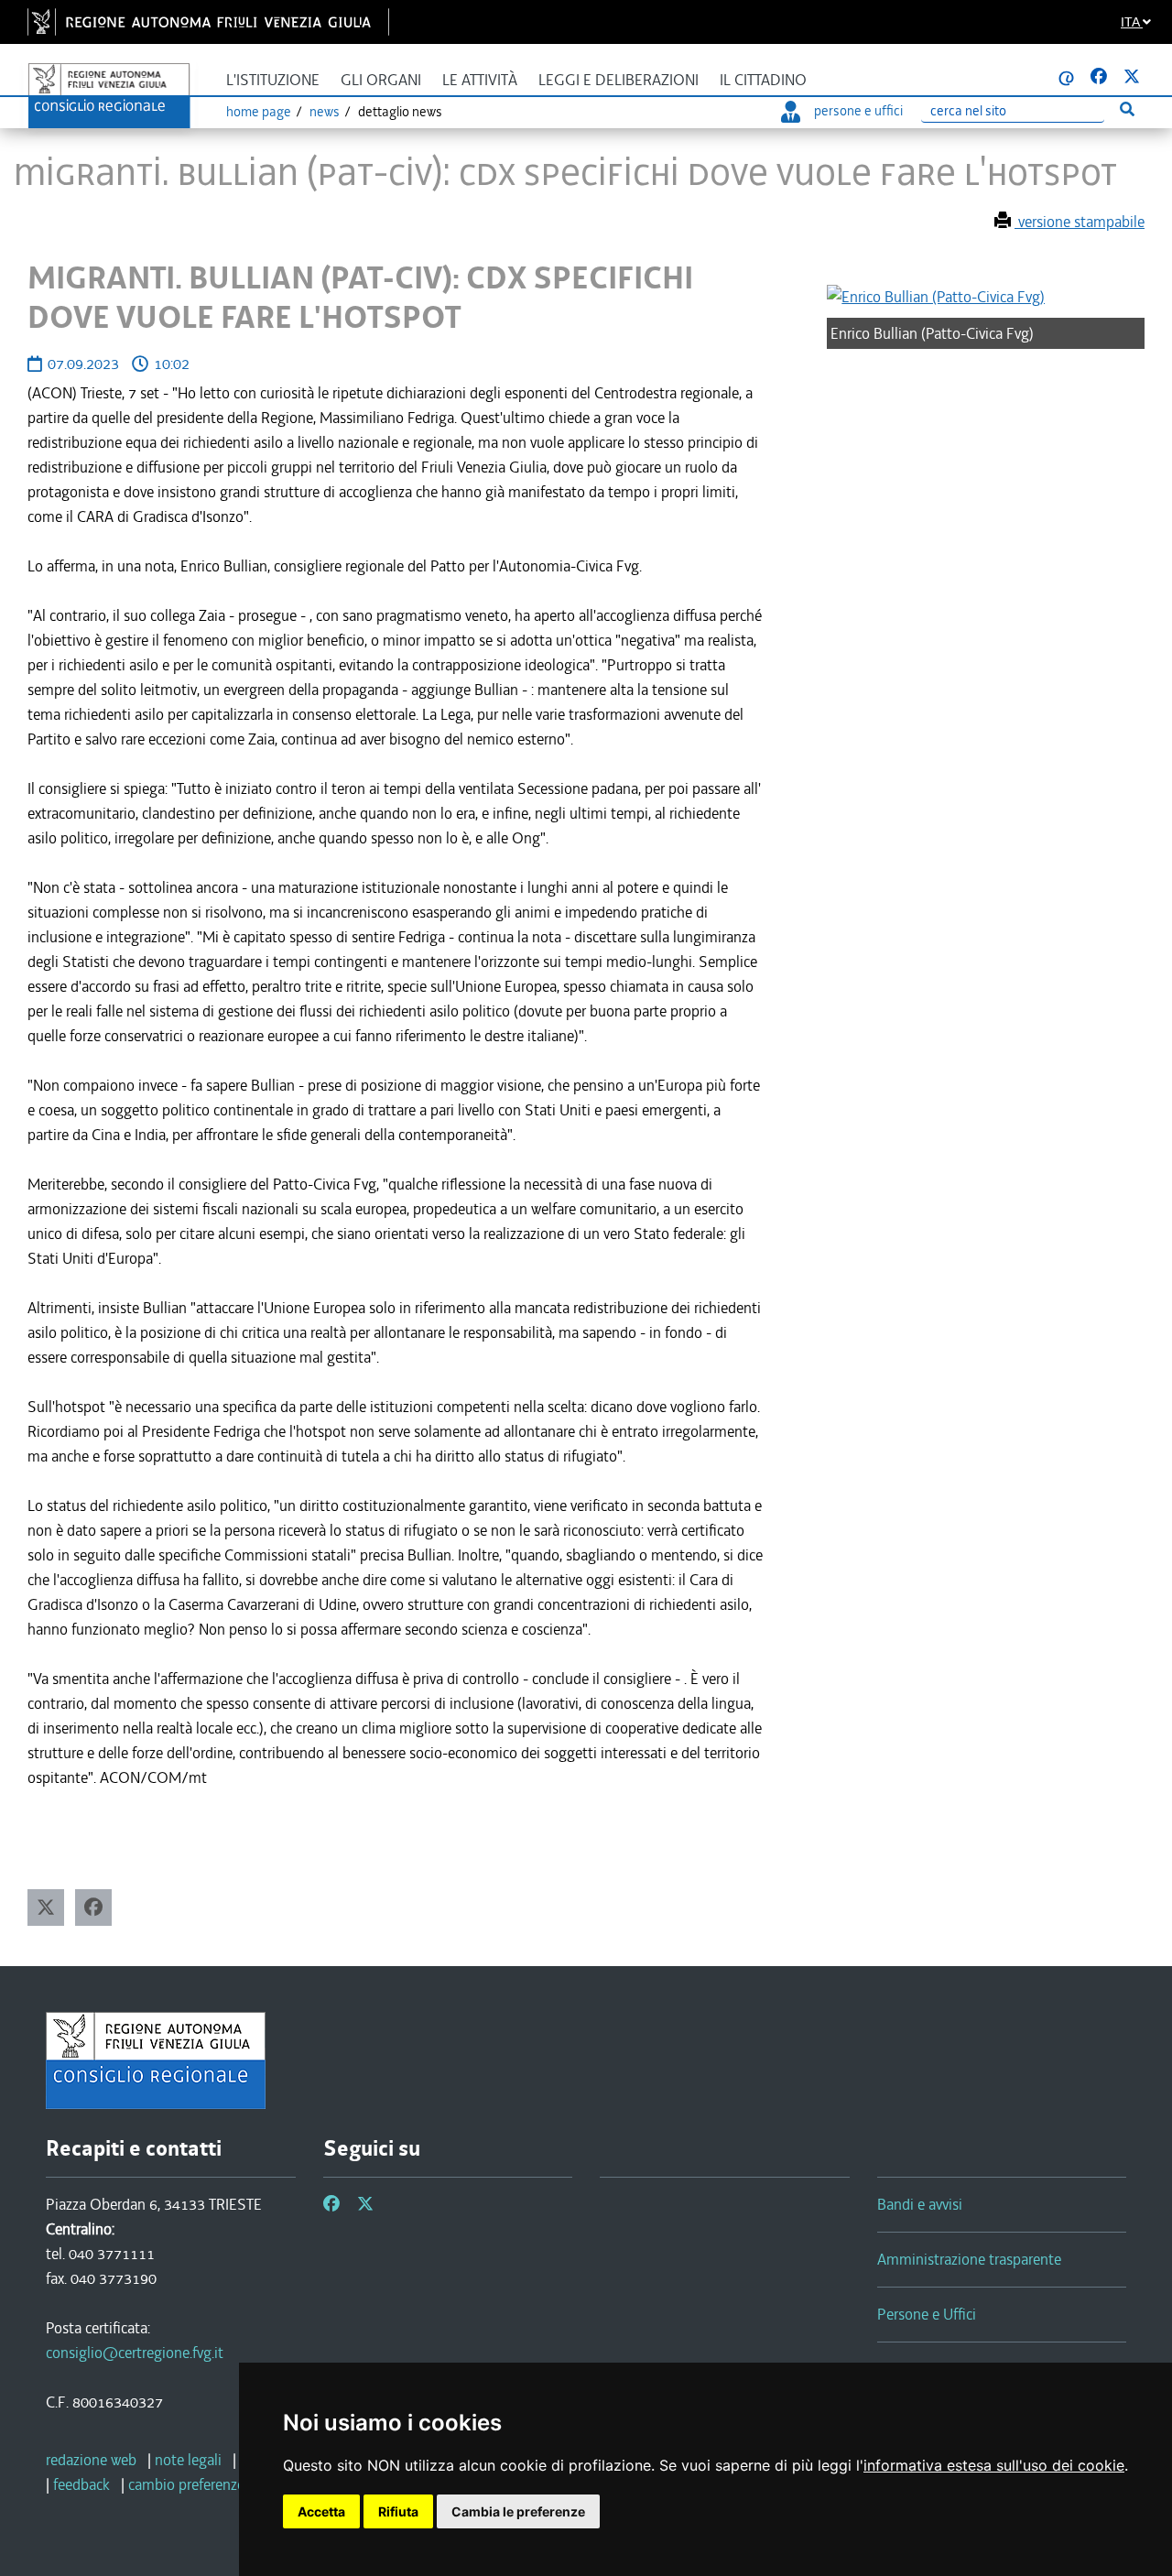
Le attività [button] (480, 80)
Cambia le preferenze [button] (518, 2511)
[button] (46, 1908)
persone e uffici (858, 111)
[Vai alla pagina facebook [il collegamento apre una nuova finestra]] (1099, 77)
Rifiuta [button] (398, 2511)
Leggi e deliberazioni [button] (619, 80)
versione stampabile (1080, 222)
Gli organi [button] (381, 80)
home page (259, 112)
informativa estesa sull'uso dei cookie (994, 2465)
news (325, 112)
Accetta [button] (321, 2511)
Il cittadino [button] (763, 80)
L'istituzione (273, 80)
